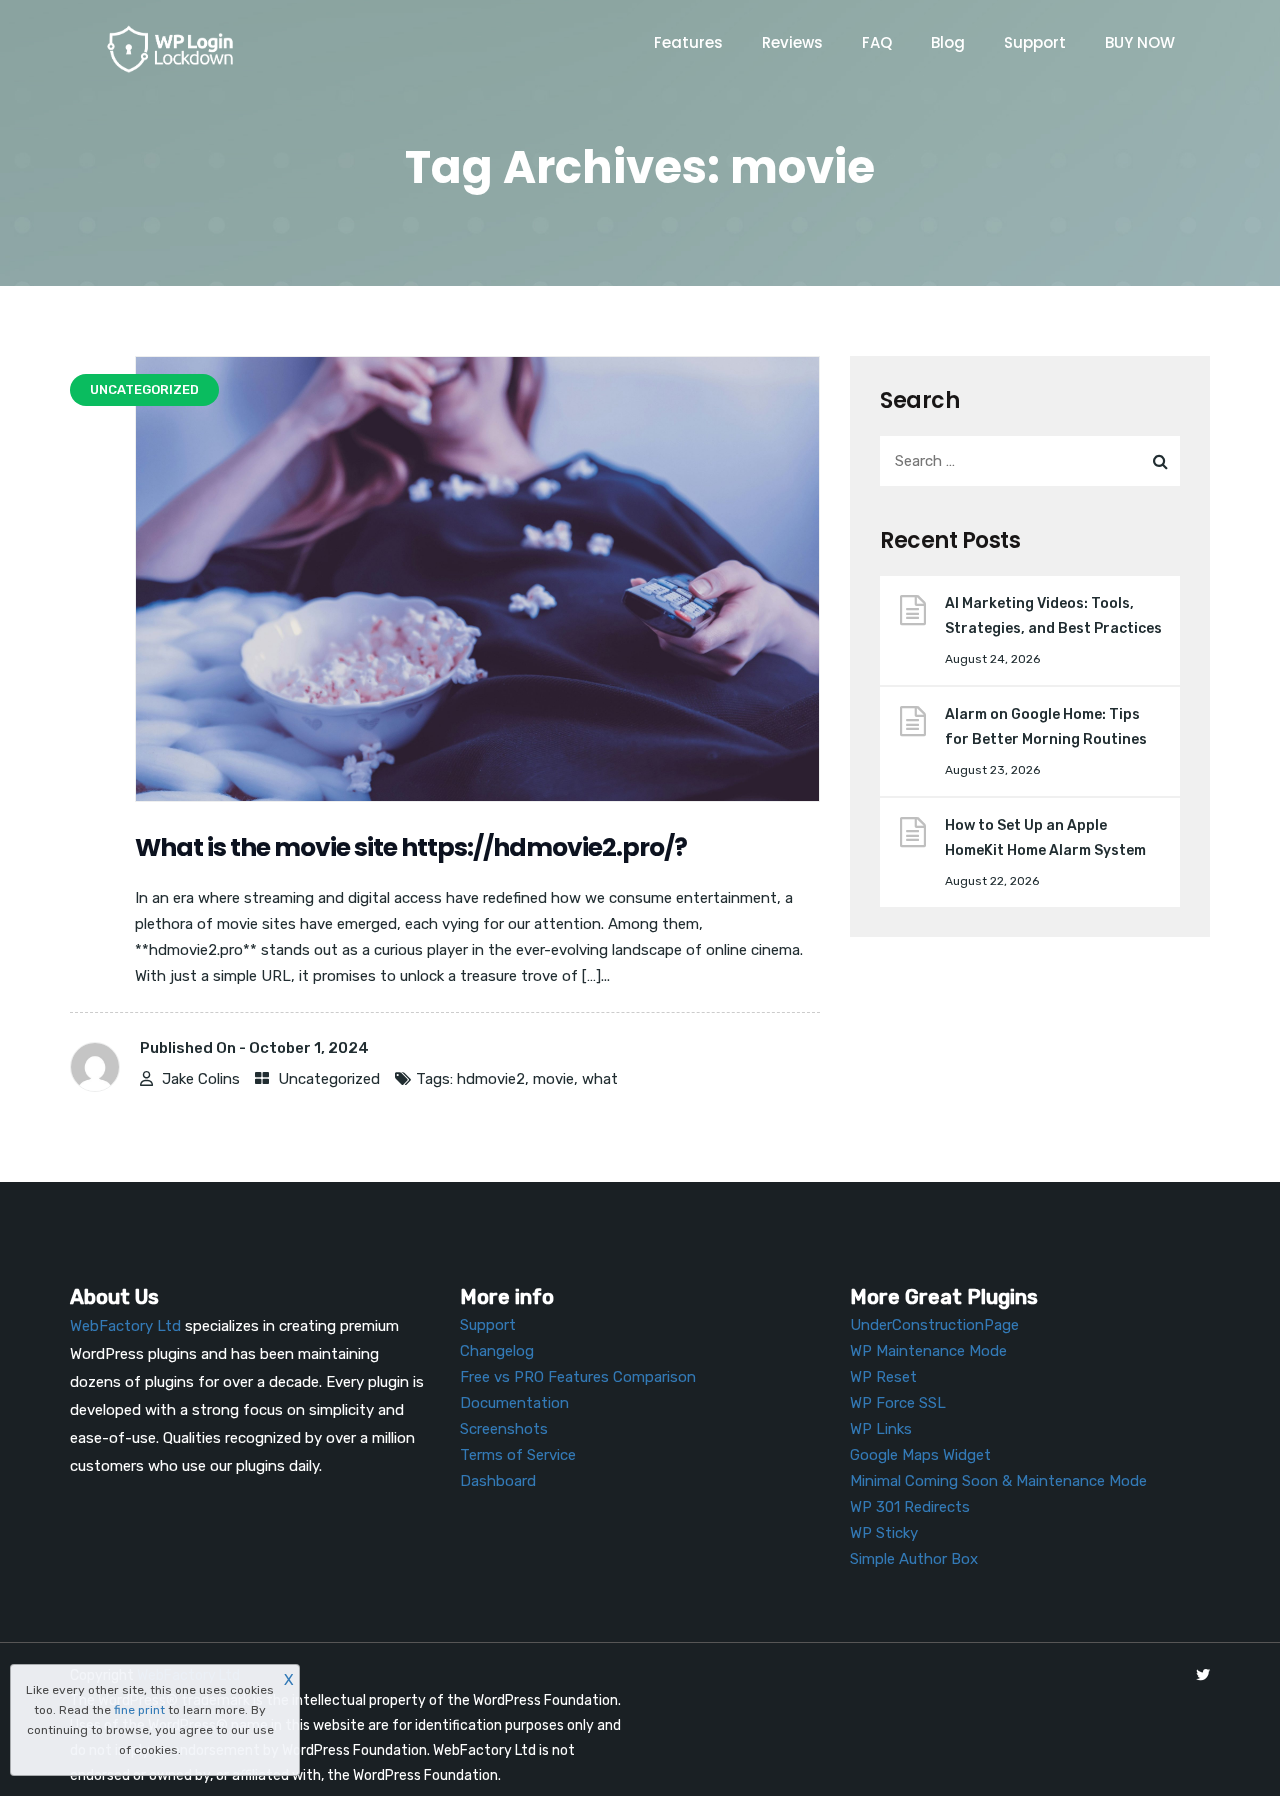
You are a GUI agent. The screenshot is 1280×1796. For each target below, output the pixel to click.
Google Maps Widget (920, 1455)
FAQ (877, 42)
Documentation (514, 1403)
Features (688, 42)
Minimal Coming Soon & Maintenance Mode (998, 1481)
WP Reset (883, 1377)
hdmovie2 (491, 1079)
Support (1035, 42)
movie (553, 1079)
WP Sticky (884, 1533)
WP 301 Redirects (910, 1507)
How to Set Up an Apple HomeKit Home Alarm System (1045, 838)
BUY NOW (1140, 42)
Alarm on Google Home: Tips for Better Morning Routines (1046, 727)
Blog (948, 42)
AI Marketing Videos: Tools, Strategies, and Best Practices (1053, 616)
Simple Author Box (914, 1559)
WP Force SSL (898, 1403)
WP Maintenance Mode (928, 1351)
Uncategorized (329, 1079)
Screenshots (504, 1429)
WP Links (881, 1429)
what (600, 1079)
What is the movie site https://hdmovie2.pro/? (411, 847)
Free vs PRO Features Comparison (578, 1377)
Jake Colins (201, 1079)
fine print (139, 1710)
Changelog (497, 1351)
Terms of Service (518, 1455)
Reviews (792, 42)
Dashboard (498, 1481)
